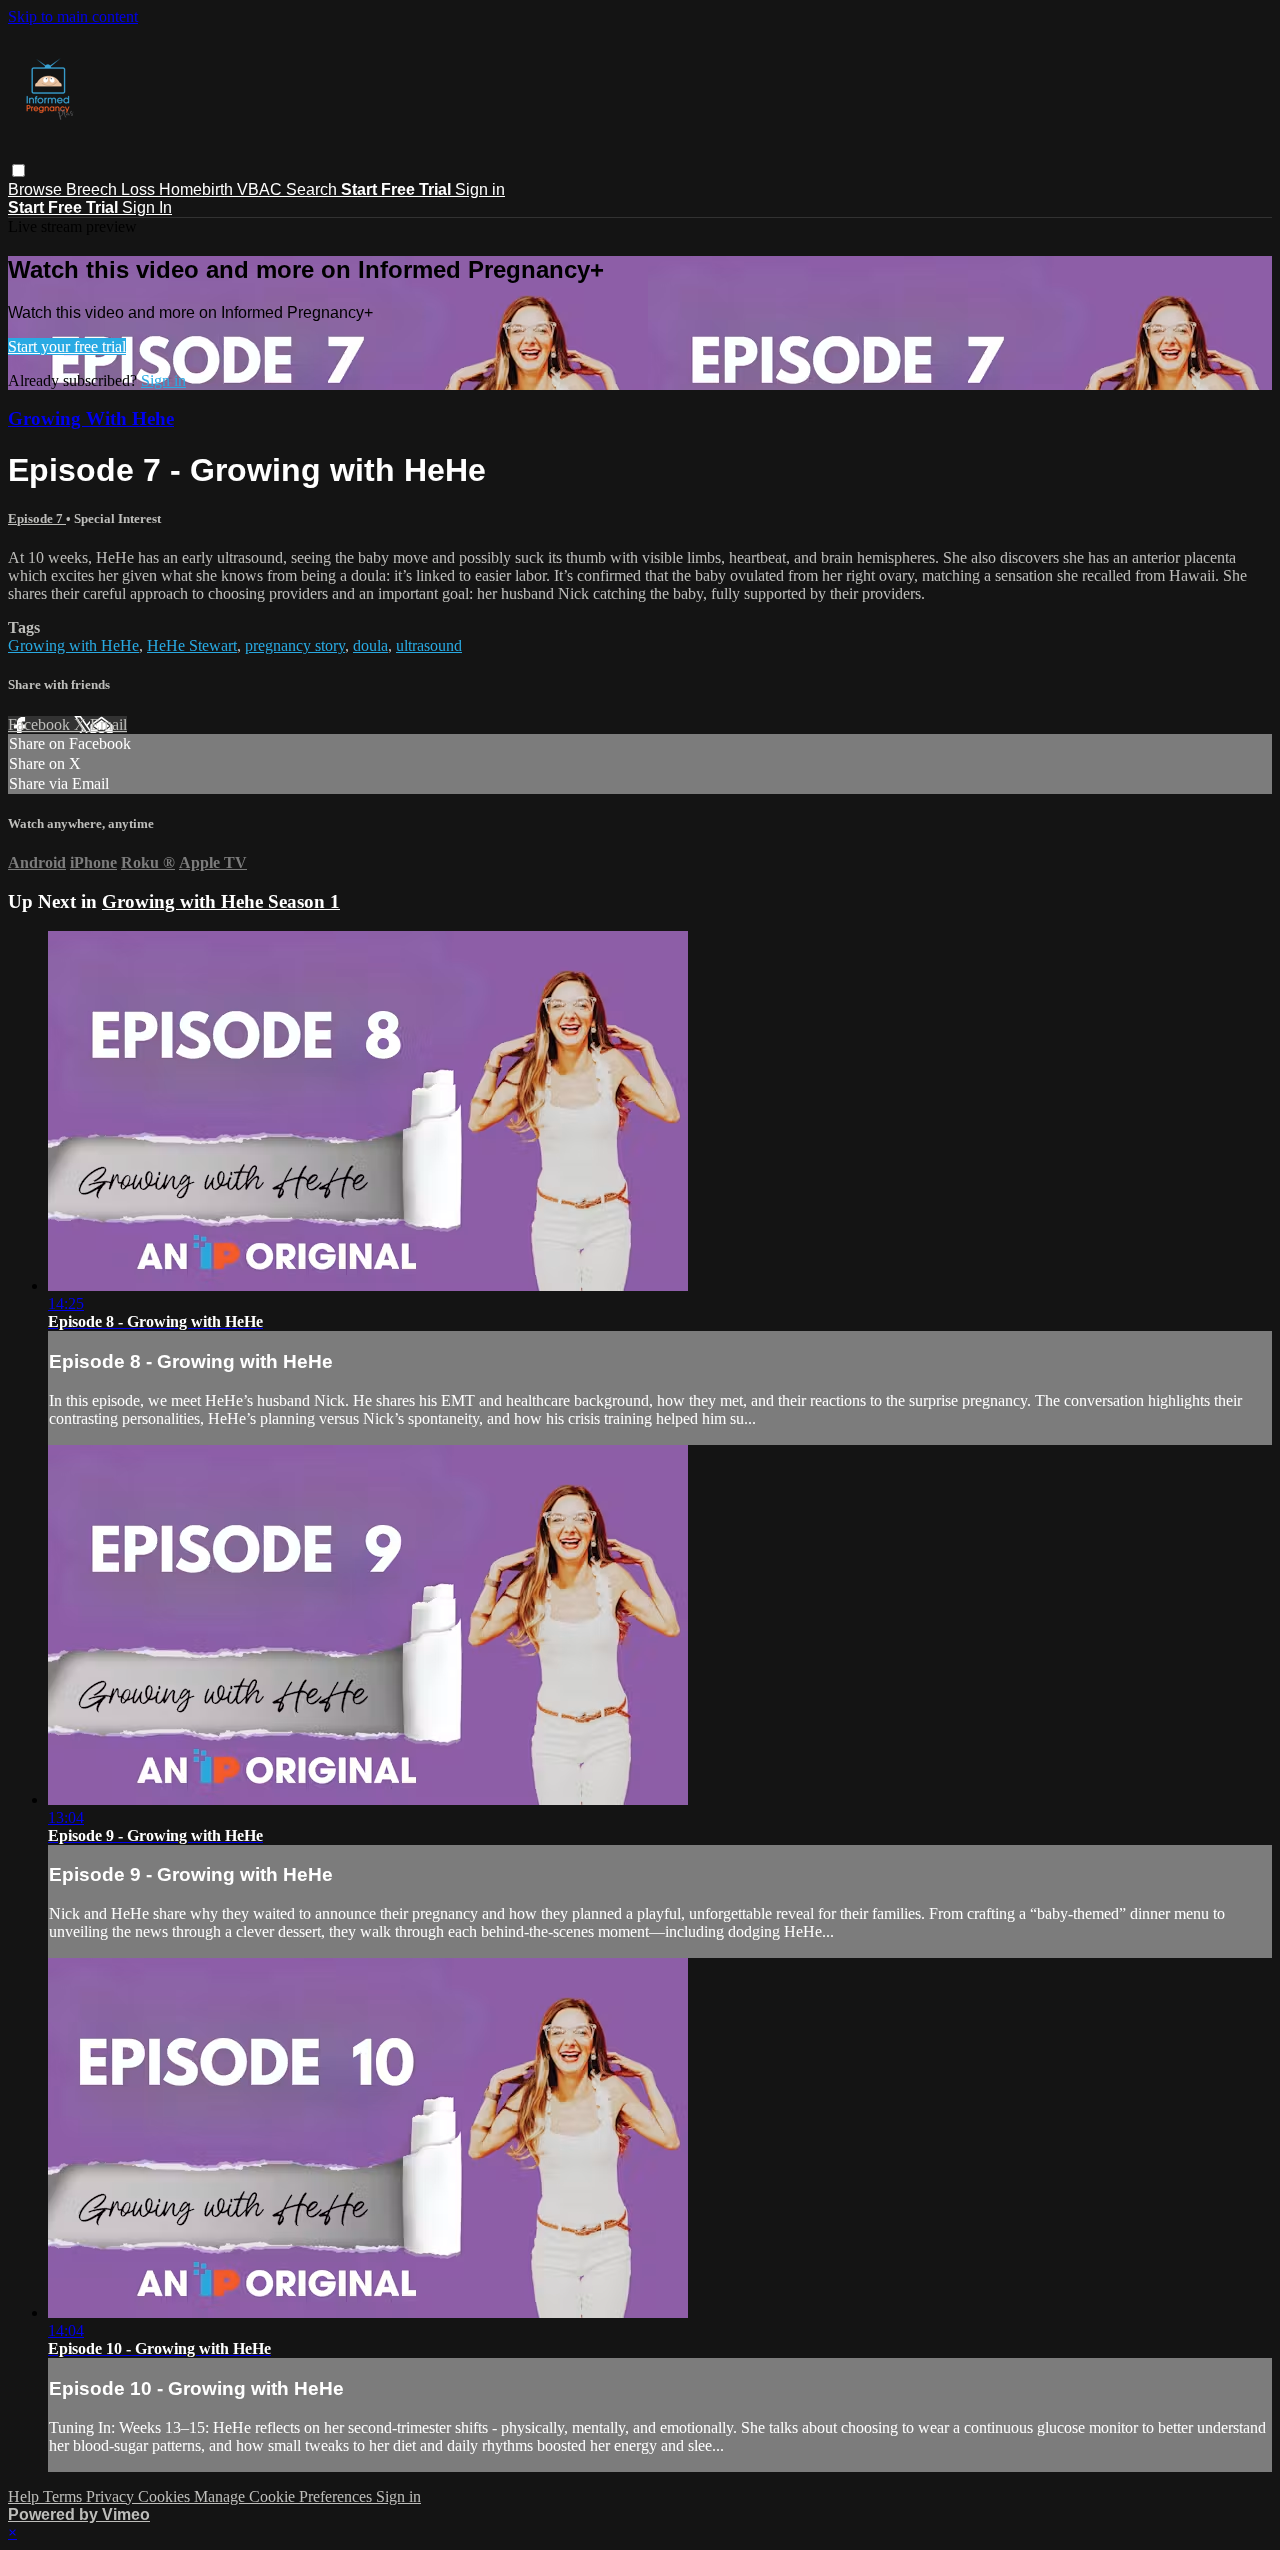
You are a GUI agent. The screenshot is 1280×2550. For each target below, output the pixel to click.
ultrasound (429, 645)
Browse (37, 189)
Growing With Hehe (91, 418)
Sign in (480, 189)
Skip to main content (73, 16)
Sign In (147, 207)
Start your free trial (67, 346)
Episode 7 (37, 518)
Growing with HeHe (73, 645)
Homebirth (198, 189)
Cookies (166, 2496)
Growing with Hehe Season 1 (221, 901)
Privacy (112, 2496)
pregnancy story (295, 645)
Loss (140, 189)
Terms (64, 2496)
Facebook (41, 724)
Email (108, 724)
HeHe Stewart (192, 645)
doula (370, 645)
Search (313, 189)
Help (25, 2496)
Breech (93, 189)
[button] (18, 170)
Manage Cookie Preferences (285, 2496)
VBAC (261, 189)
